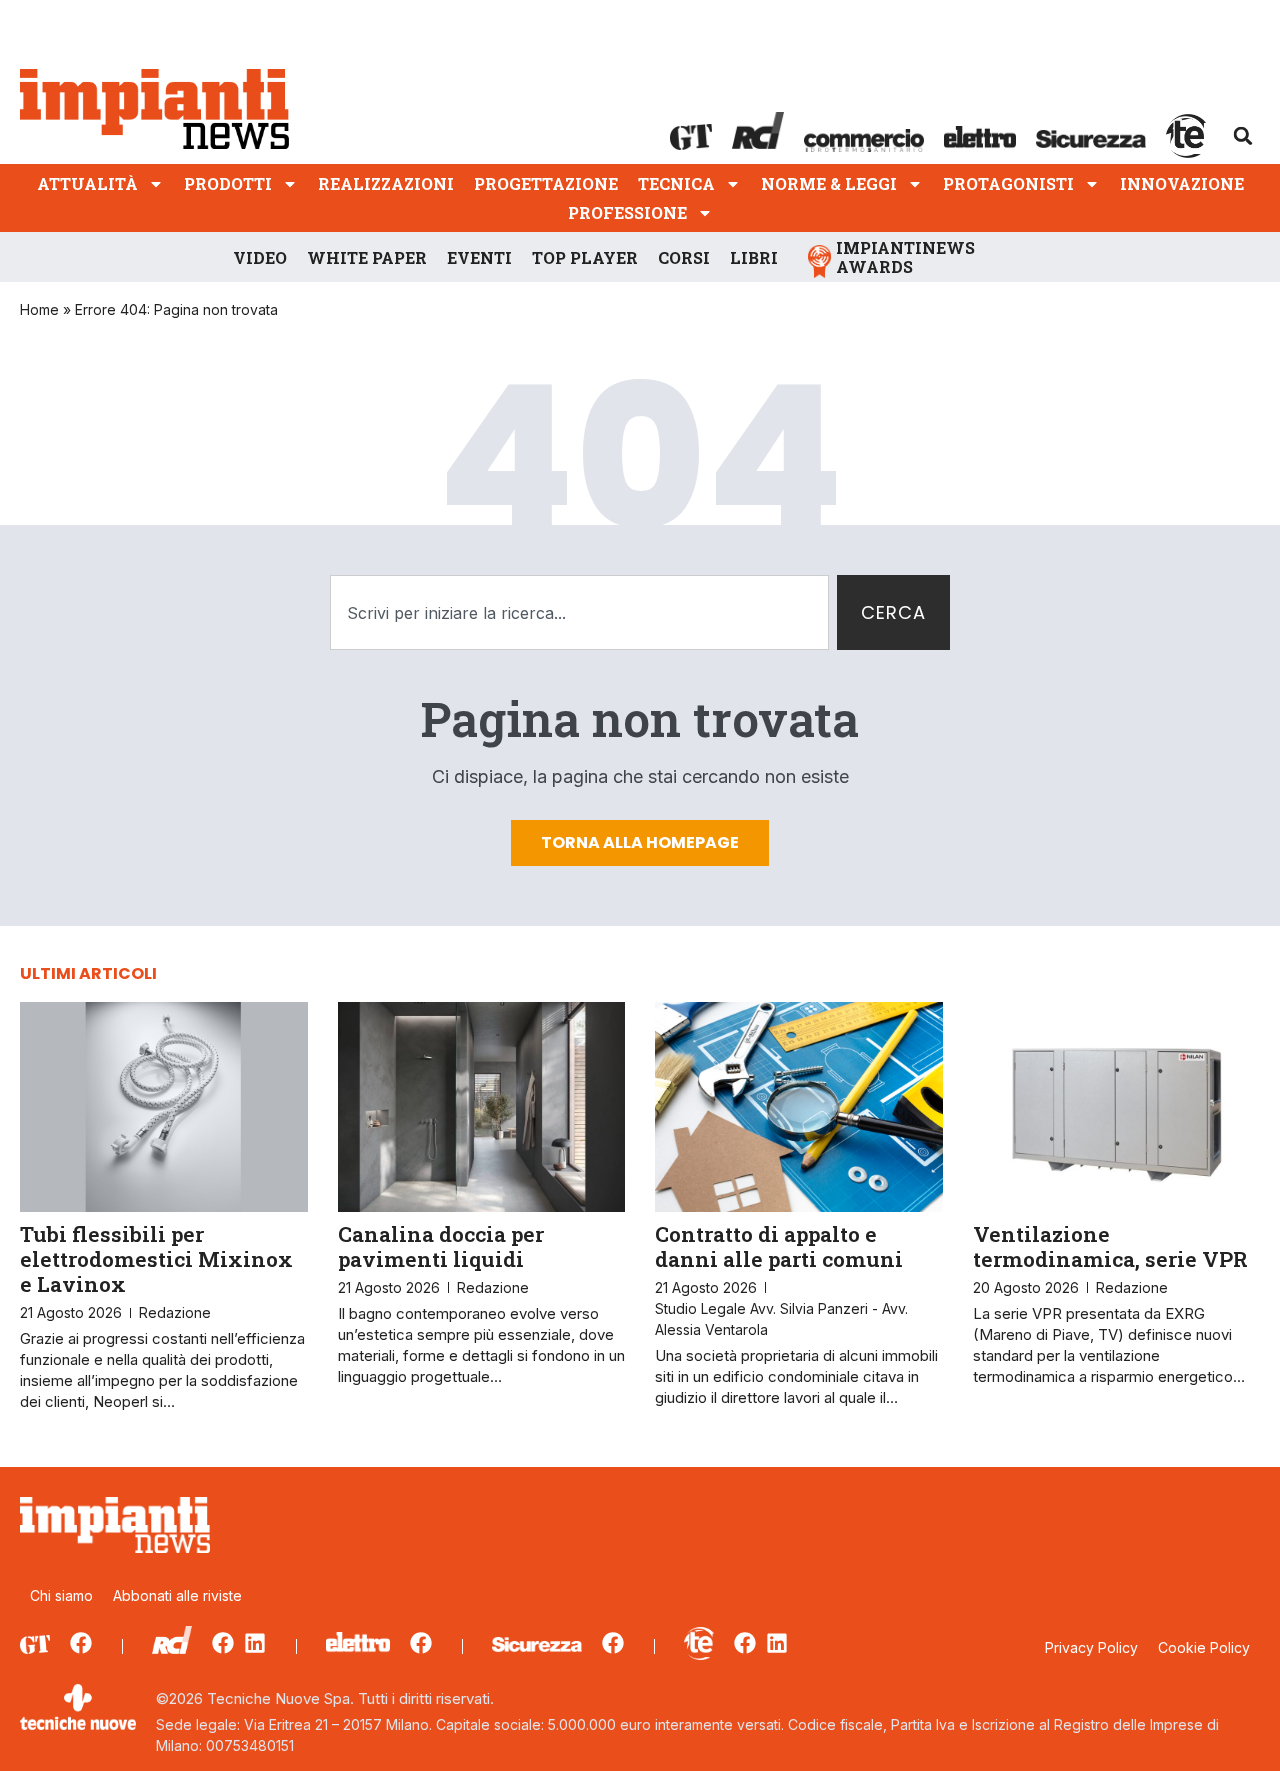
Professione (627, 212)
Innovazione (1182, 183)
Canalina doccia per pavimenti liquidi (441, 1246)
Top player (585, 257)
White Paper (367, 257)
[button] (1243, 136)
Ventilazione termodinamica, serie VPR (1110, 1246)
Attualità (87, 183)
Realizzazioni (386, 183)
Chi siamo (61, 1595)
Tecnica (676, 183)
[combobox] (579, 612)
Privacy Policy (1091, 1647)
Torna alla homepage (640, 842)
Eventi (479, 257)
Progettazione (546, 183)
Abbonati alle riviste (177, 1595)
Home (39, 309)
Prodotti (228, 183)
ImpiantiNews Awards (905, 257)
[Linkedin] (255, 1643)
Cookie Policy (1204, 1647)
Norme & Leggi (829, 183)
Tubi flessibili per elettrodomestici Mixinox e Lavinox (156, 1259)
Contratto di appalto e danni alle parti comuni (779, 1246)
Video (260, 257)
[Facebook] (81, 1643)
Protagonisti (1008, 183)
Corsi (684, 257)
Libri (754, 257)
